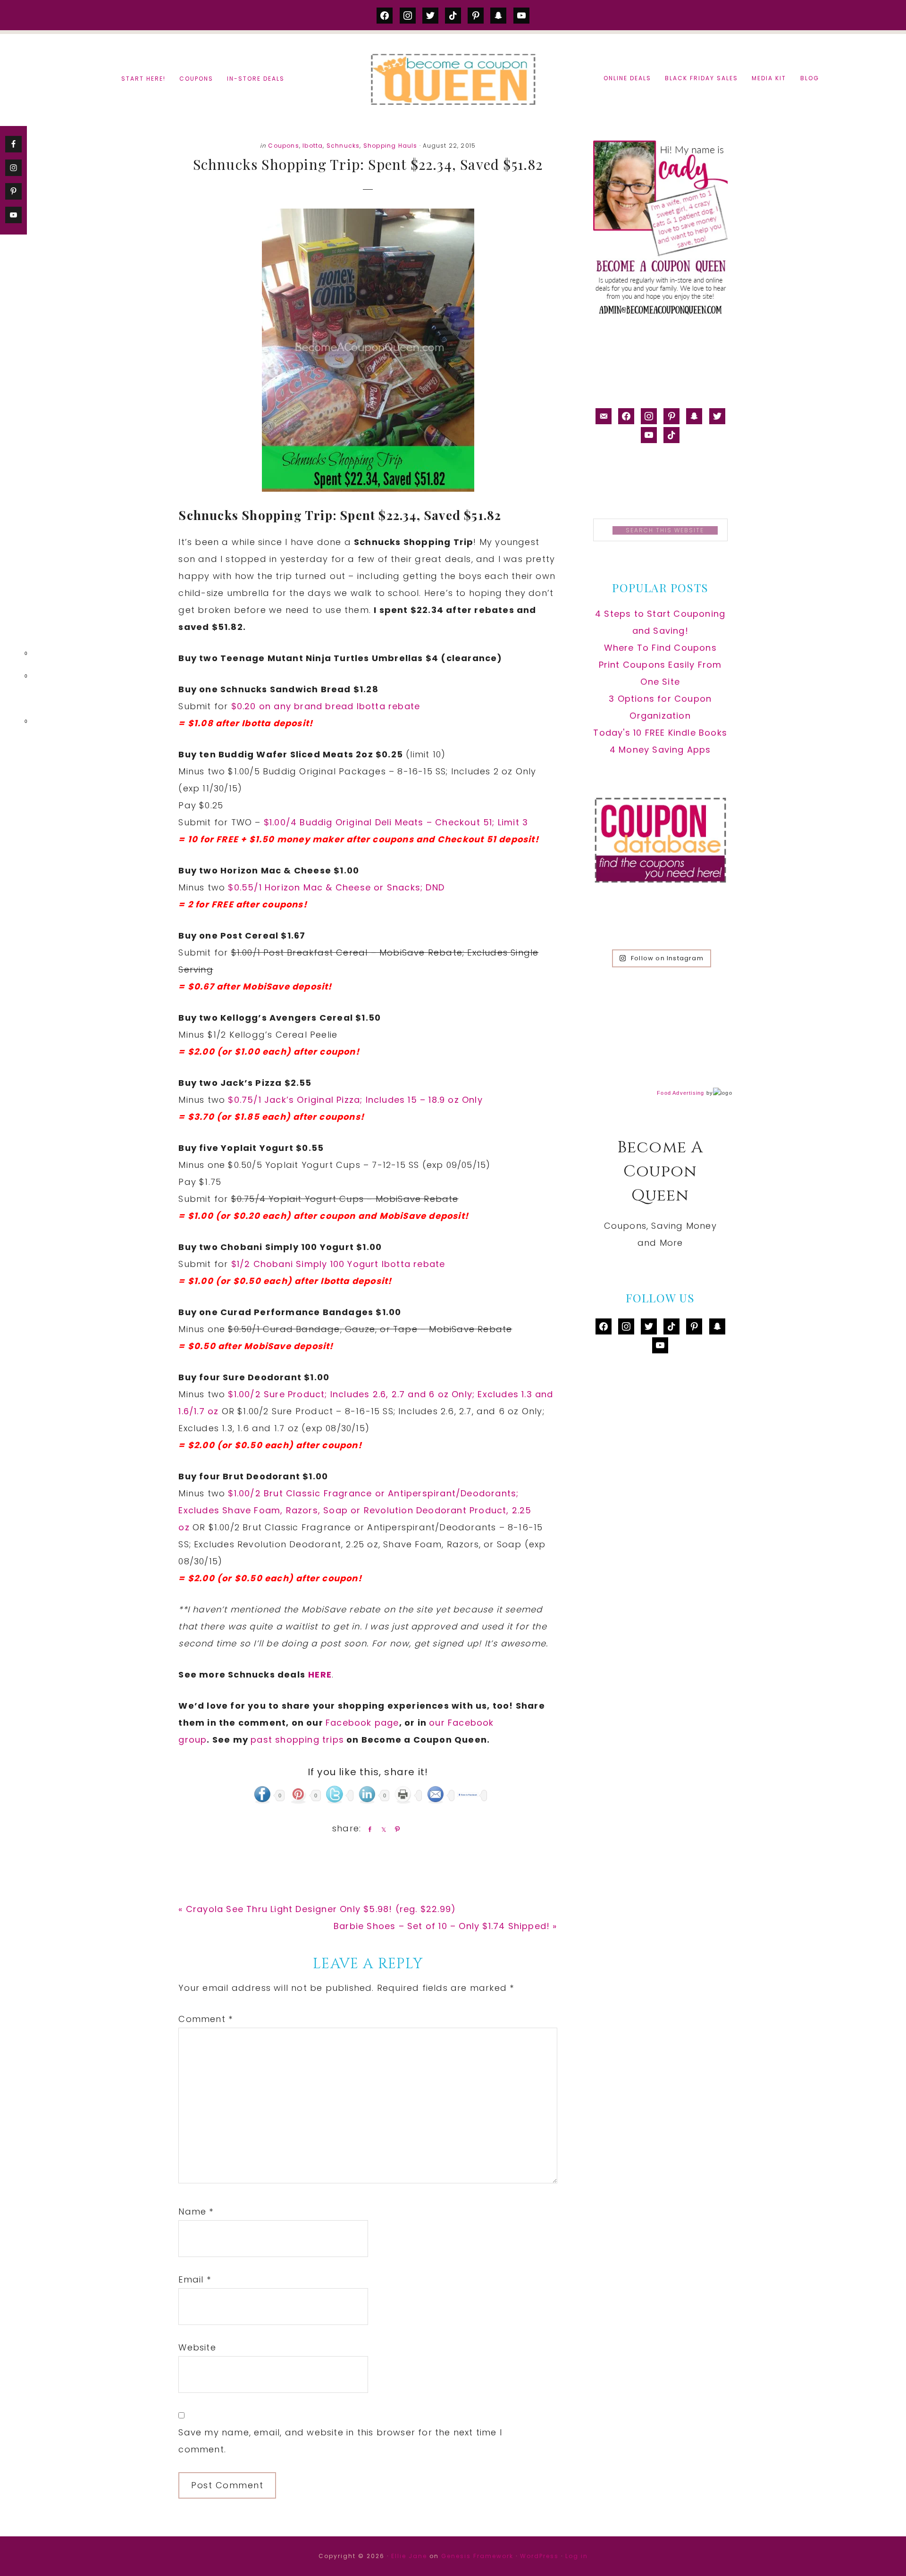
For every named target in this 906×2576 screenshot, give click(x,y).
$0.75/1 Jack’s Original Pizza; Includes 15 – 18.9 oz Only (355, 1100)
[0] (11, 655)
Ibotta (313, 146)
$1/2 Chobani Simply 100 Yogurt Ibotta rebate (338, 1264)
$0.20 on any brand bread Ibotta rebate (326, 706)
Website (197, 2347)
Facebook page (362, 1723)
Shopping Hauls (390, 146)
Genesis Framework (477, 2556)
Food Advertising (680, 1093)
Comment (206, 2019)
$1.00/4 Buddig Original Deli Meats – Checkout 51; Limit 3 (398, 822)
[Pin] (395, 1829)
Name (196, 2211)
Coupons (283, 146)
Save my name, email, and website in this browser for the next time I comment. (340, 2441)
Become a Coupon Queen (453, 79)
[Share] (368, 1829)
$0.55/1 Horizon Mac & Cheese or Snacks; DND (338, 887)
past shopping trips (297, 1740)
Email (194, 2279)
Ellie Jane (409, 2556)
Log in (577, 2556)
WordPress (539, 2556)
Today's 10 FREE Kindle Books (660, 733)
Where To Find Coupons (660, 648)
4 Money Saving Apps (660, 750)
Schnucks (343, 146)
